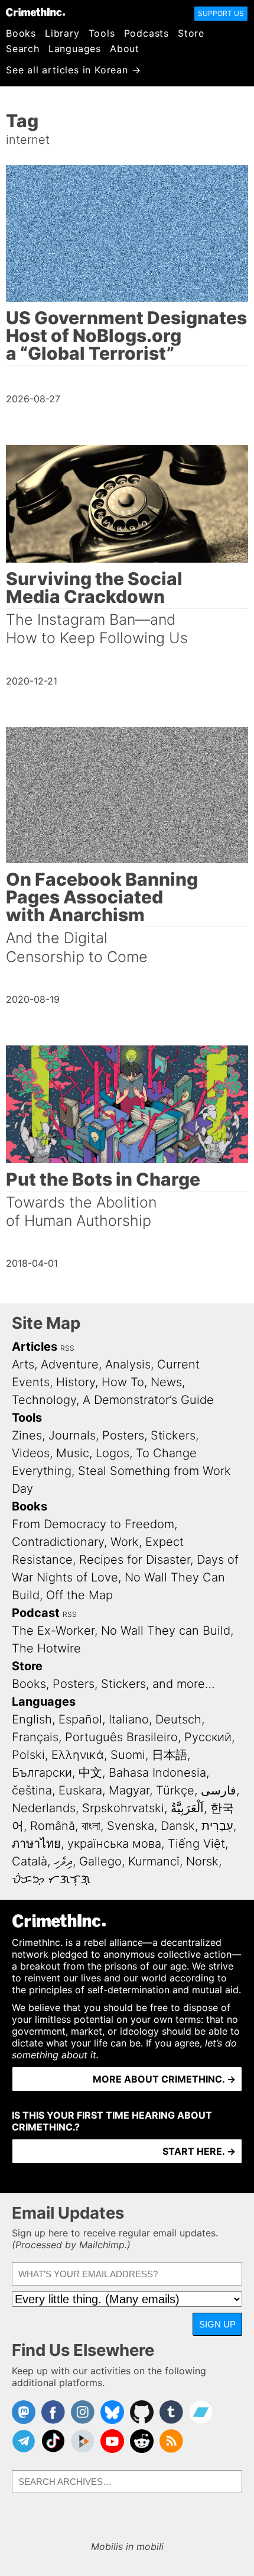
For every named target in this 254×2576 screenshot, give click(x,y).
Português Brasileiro (121, 1737)
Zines (27, 1435)
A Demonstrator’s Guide (148, 1400)
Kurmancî (154, 1861)
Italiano (129, 1719)
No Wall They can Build (166, 1631)
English (32, 1719)
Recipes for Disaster (135, 1560)
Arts (23, 1364)
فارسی (219, 1790)
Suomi (128, 1755)
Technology (44, 1400)
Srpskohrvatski (123, 1808)
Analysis (128, 1364)
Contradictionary (58, 1542)
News (166, 1382)
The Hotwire (46, 1648)
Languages (75, 49)
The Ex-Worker (53, 1631)
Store (191, 33)
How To (123, 1382)
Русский (208, 1737)
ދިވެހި (63, 1861)
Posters (123, 1435)
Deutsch (178, 1719)
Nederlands (44, 1808)
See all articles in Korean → (73, 70)
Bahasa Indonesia (157, 1773)
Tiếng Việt (196, 1844)
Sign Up (217, 2324)
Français (35, 1737)
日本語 (170, 1755)
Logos (113, 1453)
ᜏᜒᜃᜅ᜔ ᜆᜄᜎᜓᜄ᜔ (51, 1879)
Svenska (131, 1826)
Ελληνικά (78, 1755)
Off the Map (79, 1595)
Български (42, 1773)
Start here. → (199, 2151)
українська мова (114, 1844)
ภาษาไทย (36, 1844)
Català (30, 1861)
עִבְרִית (217, 1826)
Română (53, 1826)
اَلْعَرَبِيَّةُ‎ (187, 1808)
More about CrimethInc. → (164, 2079)
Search (23, 49)
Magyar (129, 1790)
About (125, 49)
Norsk (202, 1861)
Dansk (178, 1826)
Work (125, 1542)
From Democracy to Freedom (93, 1524)
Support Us (221, 13)
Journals (72, 1435)
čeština (32, 1790)
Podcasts (146, 33)
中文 (90, 1773)
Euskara (80, 1790)
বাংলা (91, 1826)
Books (21, 33)
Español (80, 1719)
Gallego (100, 1861)
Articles (35, 1347)
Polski (28, 1755)
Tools (102, 33)
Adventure (70, 1364)
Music (73, 1453)
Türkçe (175, 1790)
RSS (67, 1348)
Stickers (173, 1435)
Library (62, 33)
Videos (31, 1453)
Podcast (36, 1613)
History (76, 1382)
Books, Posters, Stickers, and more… (113, 1684)
